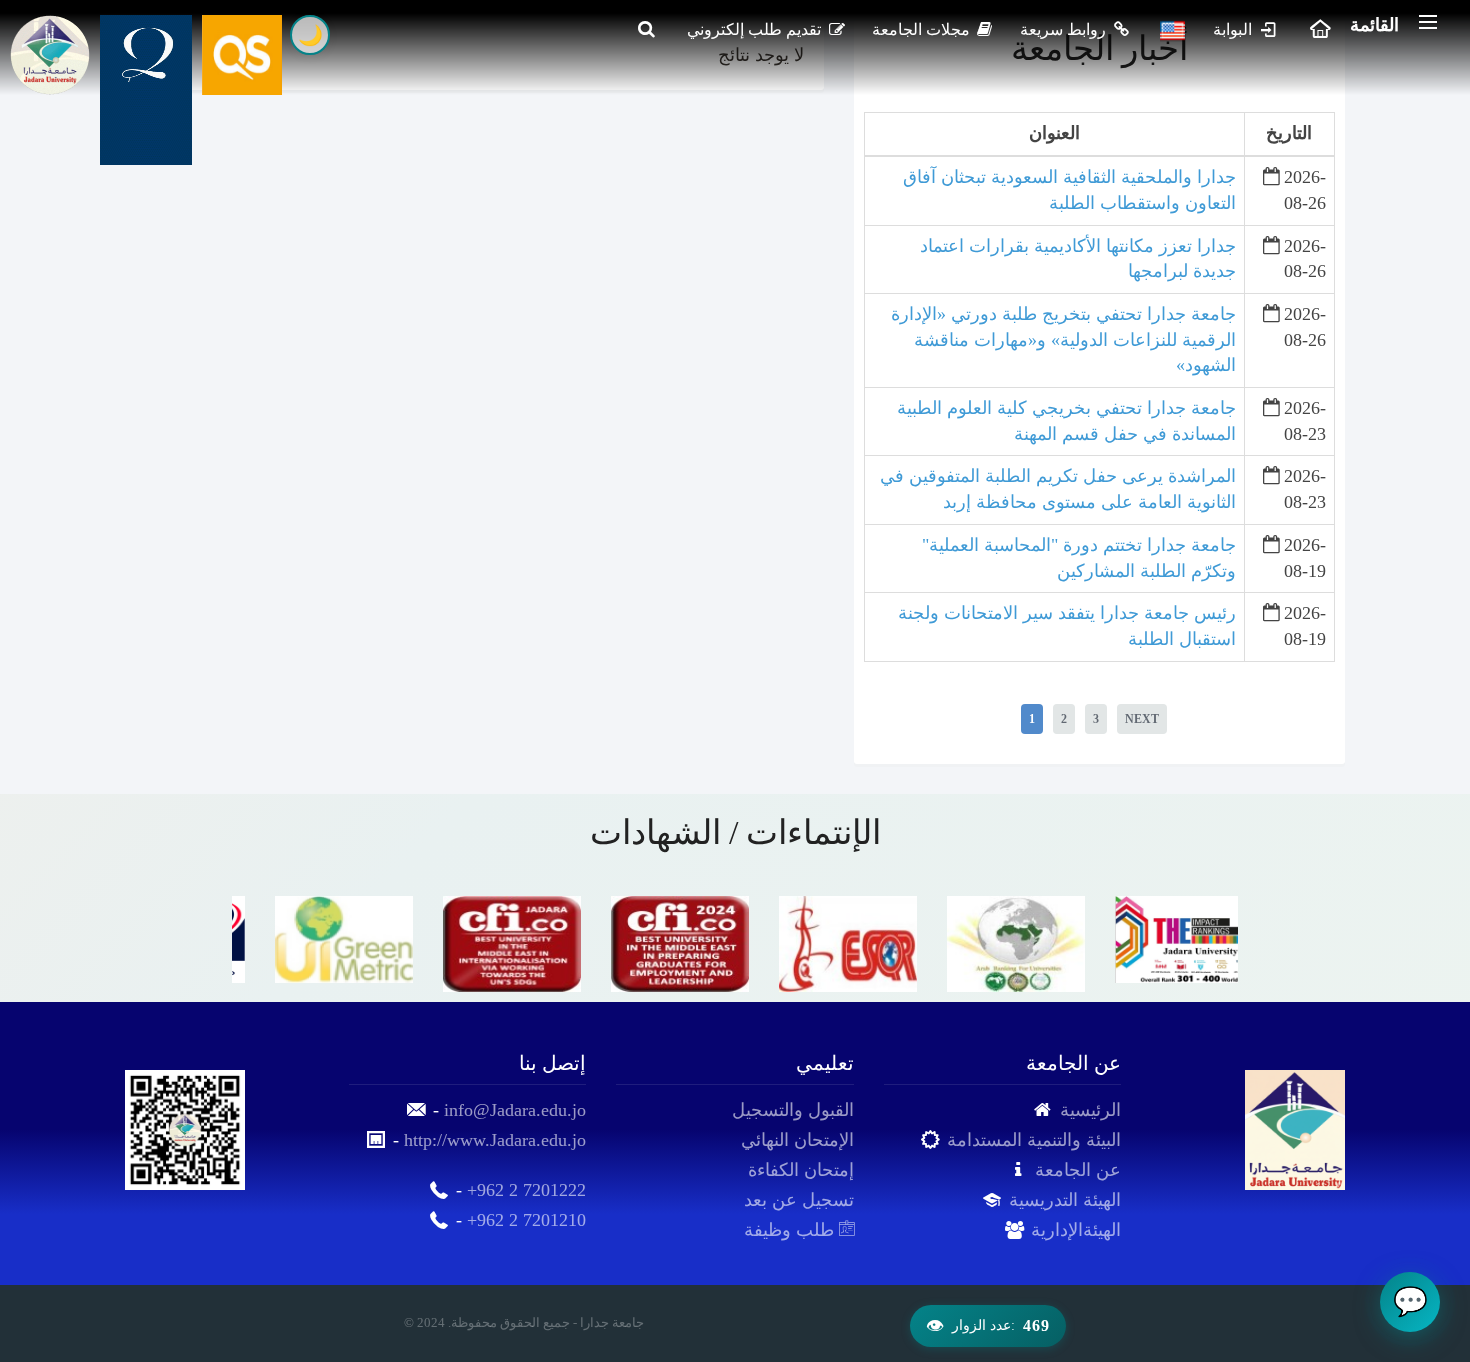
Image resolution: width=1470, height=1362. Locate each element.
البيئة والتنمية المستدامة (1034, 1140)
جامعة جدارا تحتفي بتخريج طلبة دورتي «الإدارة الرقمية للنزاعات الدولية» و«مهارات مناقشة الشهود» (1063, 339)
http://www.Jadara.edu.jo (495, 1140)
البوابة (1234, 29)
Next (1142, 719)
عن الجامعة (1078, 1170)
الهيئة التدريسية (1065, 1200)
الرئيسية (1090, 1110)
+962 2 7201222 (526, 1190)
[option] (316, 939)
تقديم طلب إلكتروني (756, 29)
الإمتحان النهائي (797, 1140)
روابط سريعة (1065, 29)
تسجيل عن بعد (799, 1200)
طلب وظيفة (791, 1230)
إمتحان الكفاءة (801, 1170)
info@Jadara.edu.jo (515, 1110)
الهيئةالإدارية (1076, 1230)
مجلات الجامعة (923, 29)
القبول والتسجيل (793, 1110)
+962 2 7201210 (526, 1220)
